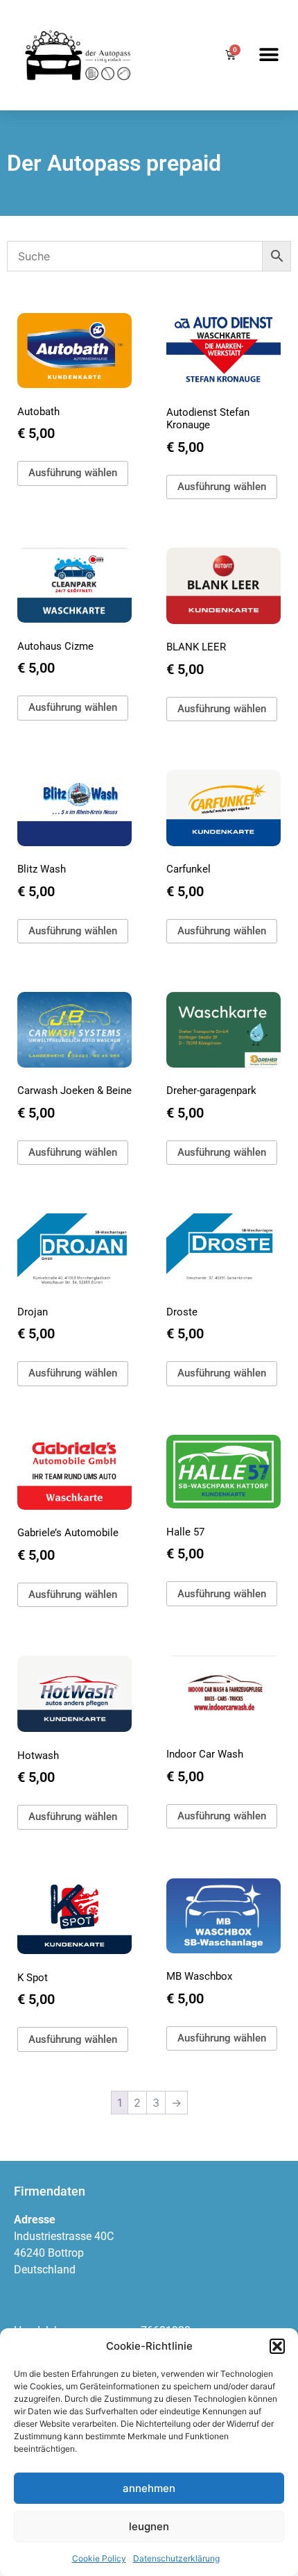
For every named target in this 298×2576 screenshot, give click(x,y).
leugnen (149, 2526)
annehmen (149, 2488)
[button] (277, 2346)
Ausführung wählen (73, 473)
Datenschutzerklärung (176, 2558)
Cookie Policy (99, 2558)
